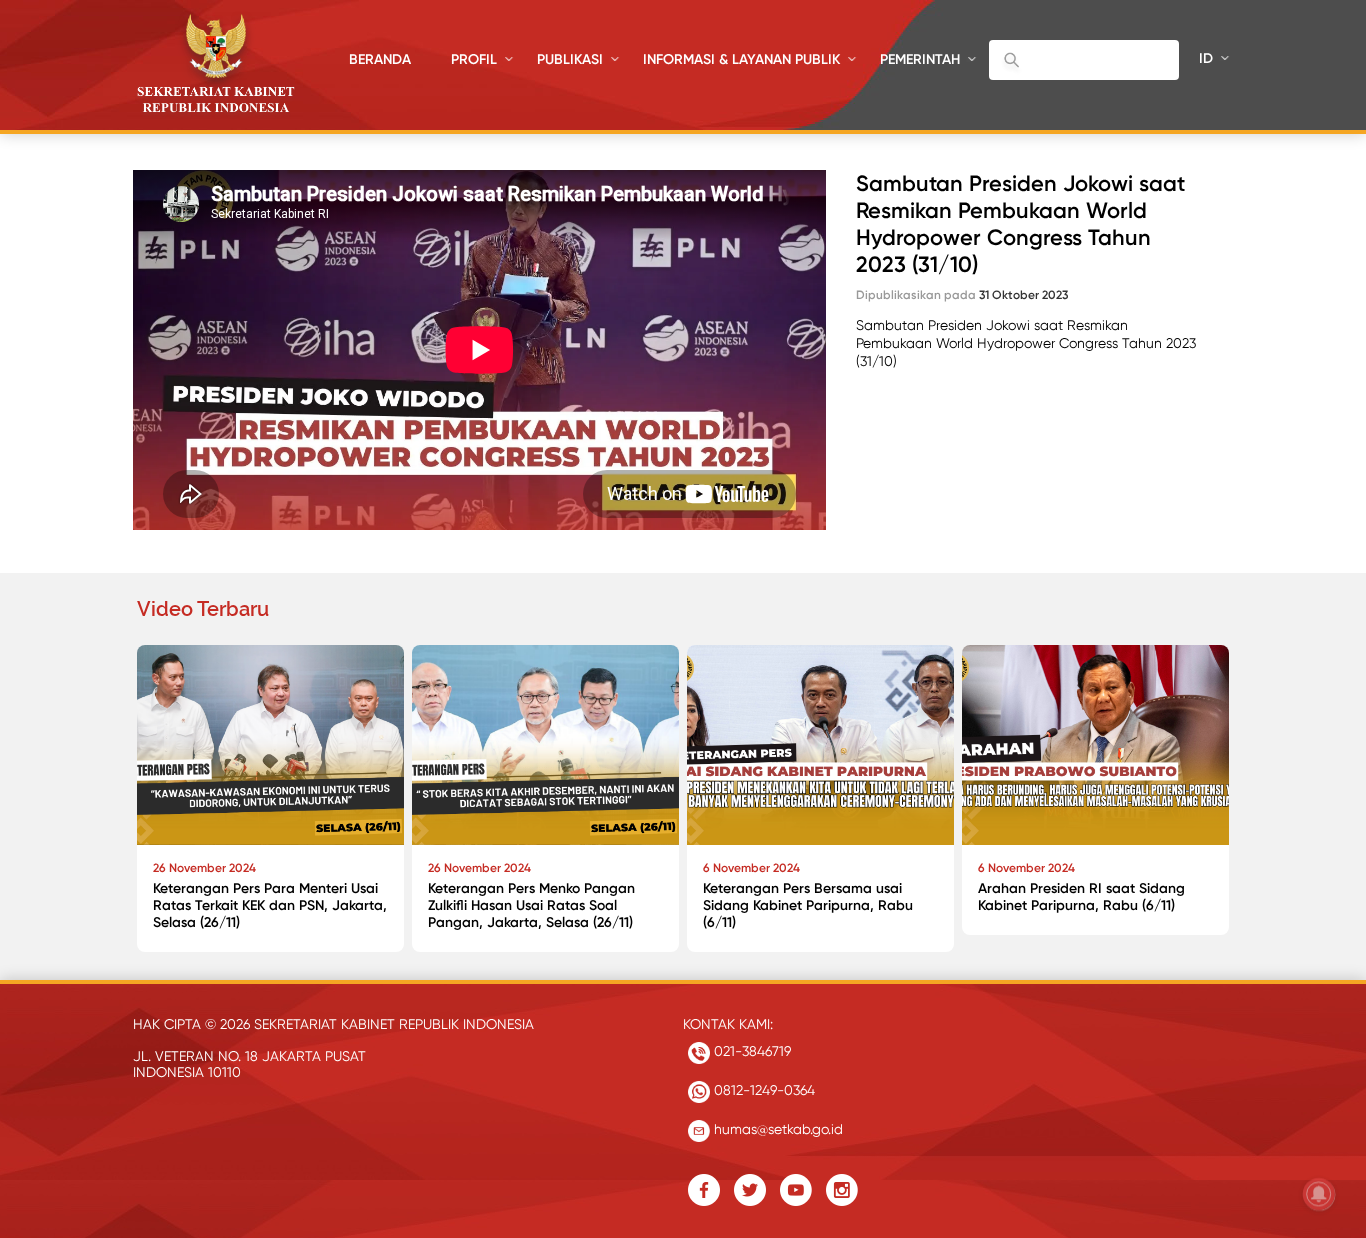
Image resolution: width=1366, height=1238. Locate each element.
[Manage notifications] (1319, 1194)
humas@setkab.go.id (776, 1129)
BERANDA (380, 59)
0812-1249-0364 (762, 1090)
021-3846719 (750, 1051)
